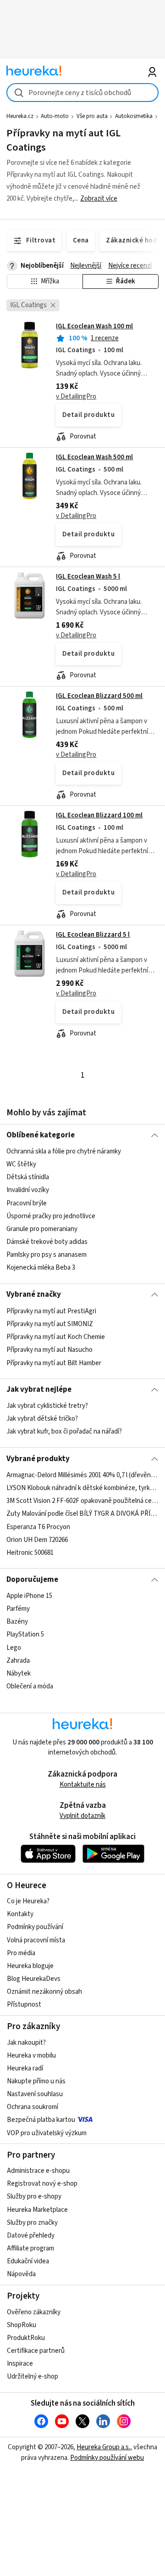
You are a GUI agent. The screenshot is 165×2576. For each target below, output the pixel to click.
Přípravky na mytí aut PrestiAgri (51, 1311)
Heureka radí (25, 2068)
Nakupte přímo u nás (36, 2081)
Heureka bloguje (30, 1966)
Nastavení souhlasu (35, 2094)
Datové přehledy (31, 2236)
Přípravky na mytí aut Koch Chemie (56, 1337)
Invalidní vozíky (28, 1190)
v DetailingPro (76, 397)
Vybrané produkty (38, 1459)
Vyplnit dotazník (82, 1816)
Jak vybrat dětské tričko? (42, 1419)
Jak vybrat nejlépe (39, 1389)
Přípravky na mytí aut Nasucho (49, 1350)
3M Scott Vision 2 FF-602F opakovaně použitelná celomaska (82, 1501)
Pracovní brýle (27, 1203)
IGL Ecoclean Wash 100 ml (94, 326)
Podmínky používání (35, 1927)
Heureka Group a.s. (103, 2447)
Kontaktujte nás (83, 1785)
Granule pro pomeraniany (42, 1229)
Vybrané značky (34, 1294)
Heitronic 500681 (30, 1553)
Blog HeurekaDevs (34, 1979)
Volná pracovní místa (36, 1940)
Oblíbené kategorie (41, 1135)
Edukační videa (28, 2261)
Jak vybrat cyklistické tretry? (47, 1406)
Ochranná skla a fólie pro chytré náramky (64, 1151)
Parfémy (18, 1609)
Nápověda (21, 2274)
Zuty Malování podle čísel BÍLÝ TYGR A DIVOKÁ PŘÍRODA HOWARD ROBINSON (82, 1514)
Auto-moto (55, 116)
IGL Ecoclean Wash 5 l (88, 577)
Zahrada (18, 1661)
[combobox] (82, 93)
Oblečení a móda (30, 1686)
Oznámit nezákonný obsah (44, 1992)
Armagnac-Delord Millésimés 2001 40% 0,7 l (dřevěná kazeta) (82, 1475)
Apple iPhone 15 (29, 1596)
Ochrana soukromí (33, 2107)
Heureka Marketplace (37, 2210)
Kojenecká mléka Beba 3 (41, 1268)
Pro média (21, 1953)
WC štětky (21, 1164)
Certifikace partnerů (36, 2351)
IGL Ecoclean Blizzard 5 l (93, 935)
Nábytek (19, 1673)
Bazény (17, 1622)
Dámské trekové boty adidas (47, 1242)
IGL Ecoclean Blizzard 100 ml (99, 815)
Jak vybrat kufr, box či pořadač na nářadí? (64, 1432)
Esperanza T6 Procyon (38, 1527)
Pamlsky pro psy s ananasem (47, 1255)
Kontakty (20, 1914)
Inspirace (20, 2364)
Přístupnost (24, 2005)
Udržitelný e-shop (33, 2376)
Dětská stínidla (28, 1177)
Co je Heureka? (28, 1901)
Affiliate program (30, 2248)
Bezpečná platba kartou (41, 2120)
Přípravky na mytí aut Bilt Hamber (54, 1363)
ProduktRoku (26, 2338)
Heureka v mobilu (31, 2056)
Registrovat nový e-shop (42, 2184)
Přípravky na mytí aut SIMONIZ (50, 1324)
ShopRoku (22, 2325)
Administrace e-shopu (38, 2171)
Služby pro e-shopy (34, 2196)
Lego (14, 1647)
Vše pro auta (92, 116)
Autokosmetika (134, 116)
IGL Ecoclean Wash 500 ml (94, 457)
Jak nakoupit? (26, 2043)
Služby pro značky (32, 2223)
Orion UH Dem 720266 (37, 1540)
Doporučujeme (32, 1580)
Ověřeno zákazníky (34, 2312)
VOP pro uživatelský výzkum (47, 2133)
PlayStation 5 (25, 1634)
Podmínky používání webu (107, 2458)
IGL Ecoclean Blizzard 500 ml (99, 696)
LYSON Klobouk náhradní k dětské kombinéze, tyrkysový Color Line (82, 1488)
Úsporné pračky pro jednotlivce (51, 1216)
